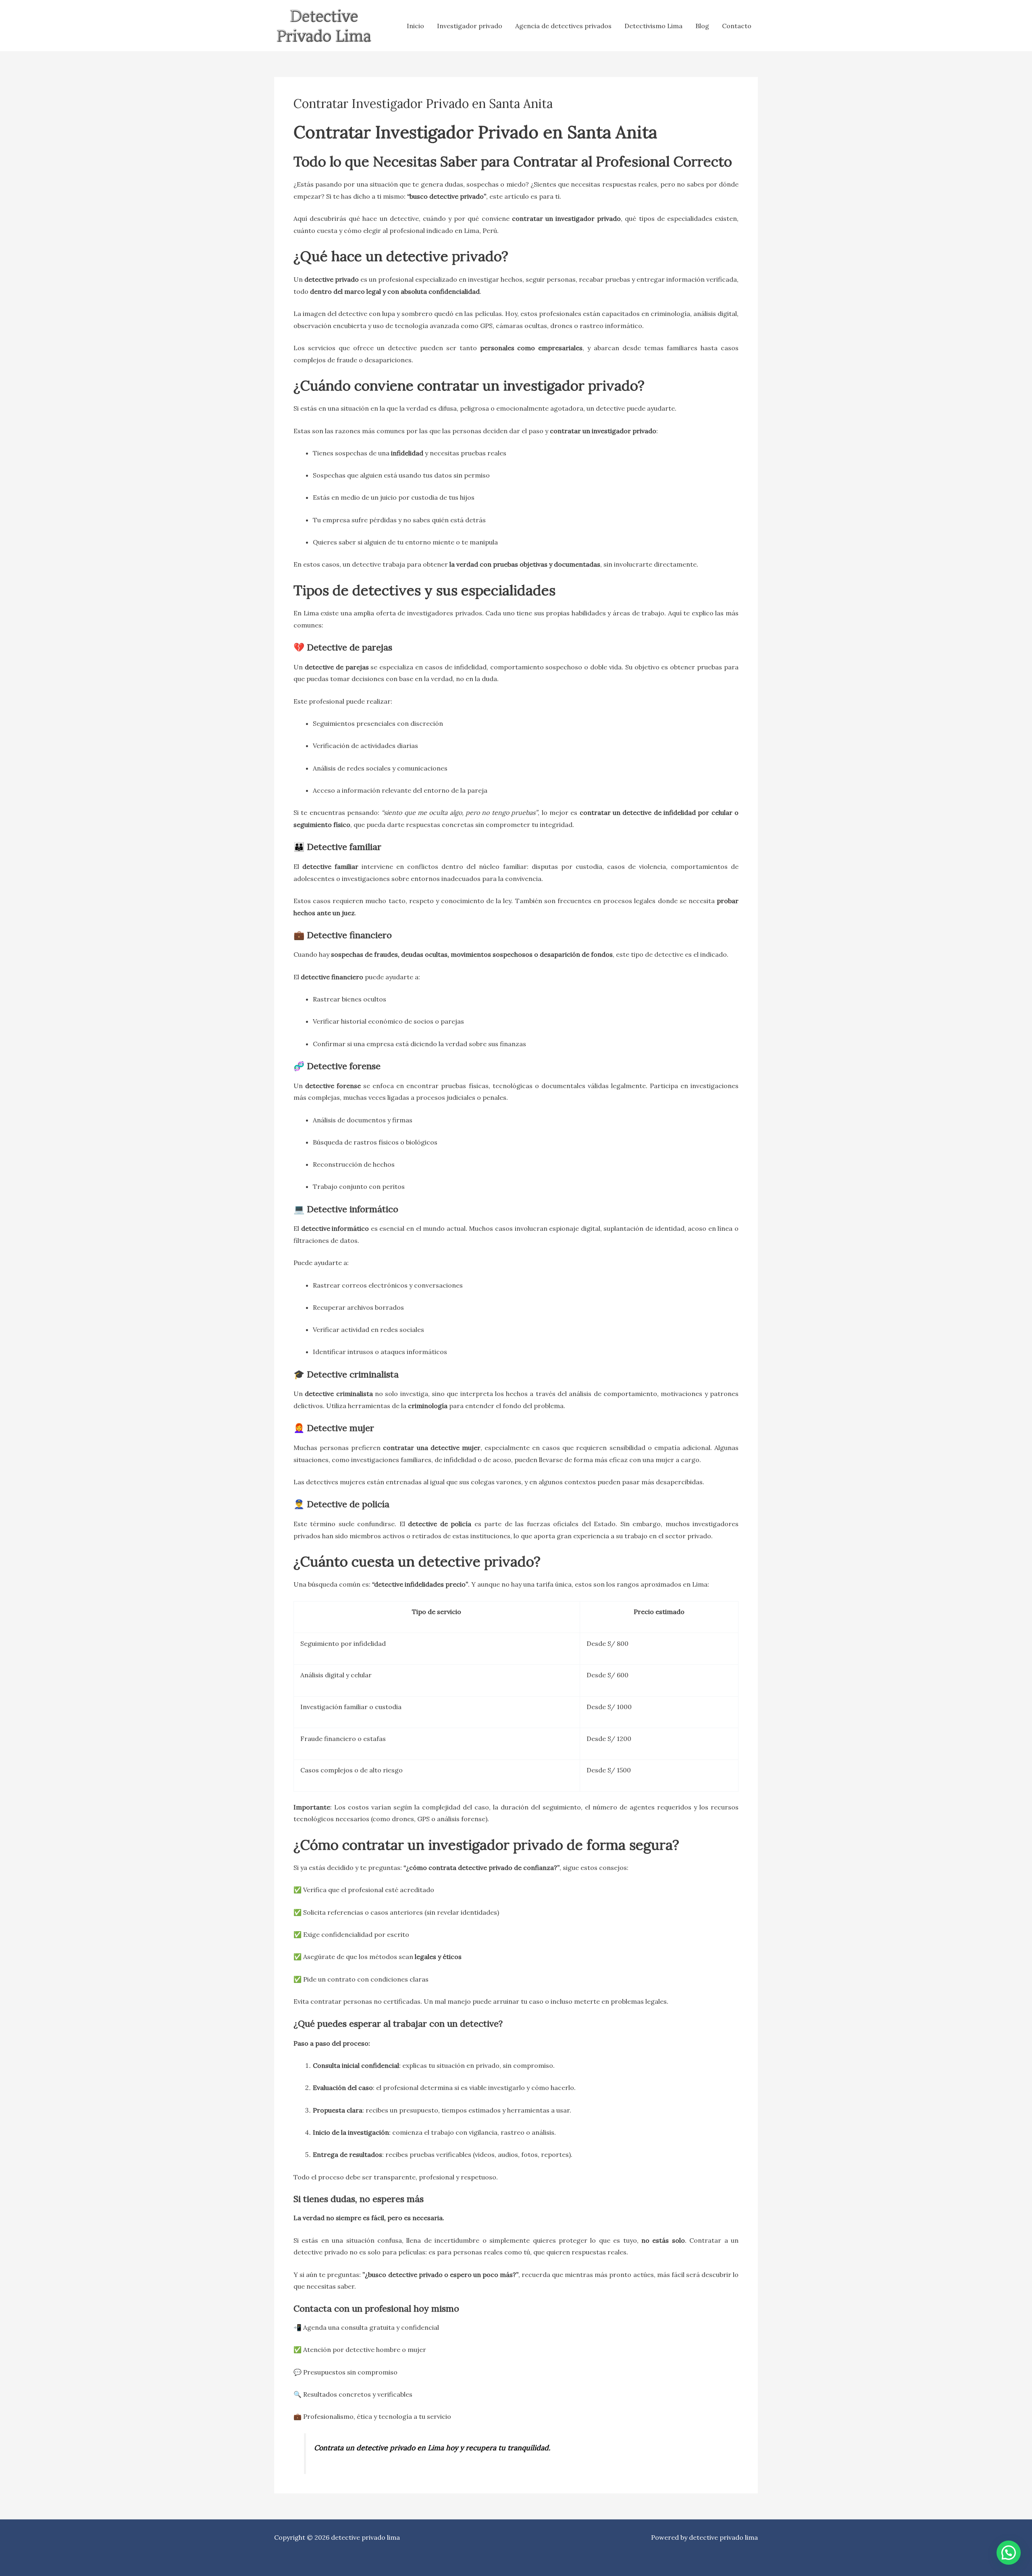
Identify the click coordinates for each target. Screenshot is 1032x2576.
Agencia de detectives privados (563, 26)
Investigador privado (470, 26)
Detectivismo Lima (653, 26)
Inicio (415, 26)
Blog (702, 26)
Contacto (737, 26)
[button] (1009, 2553)
